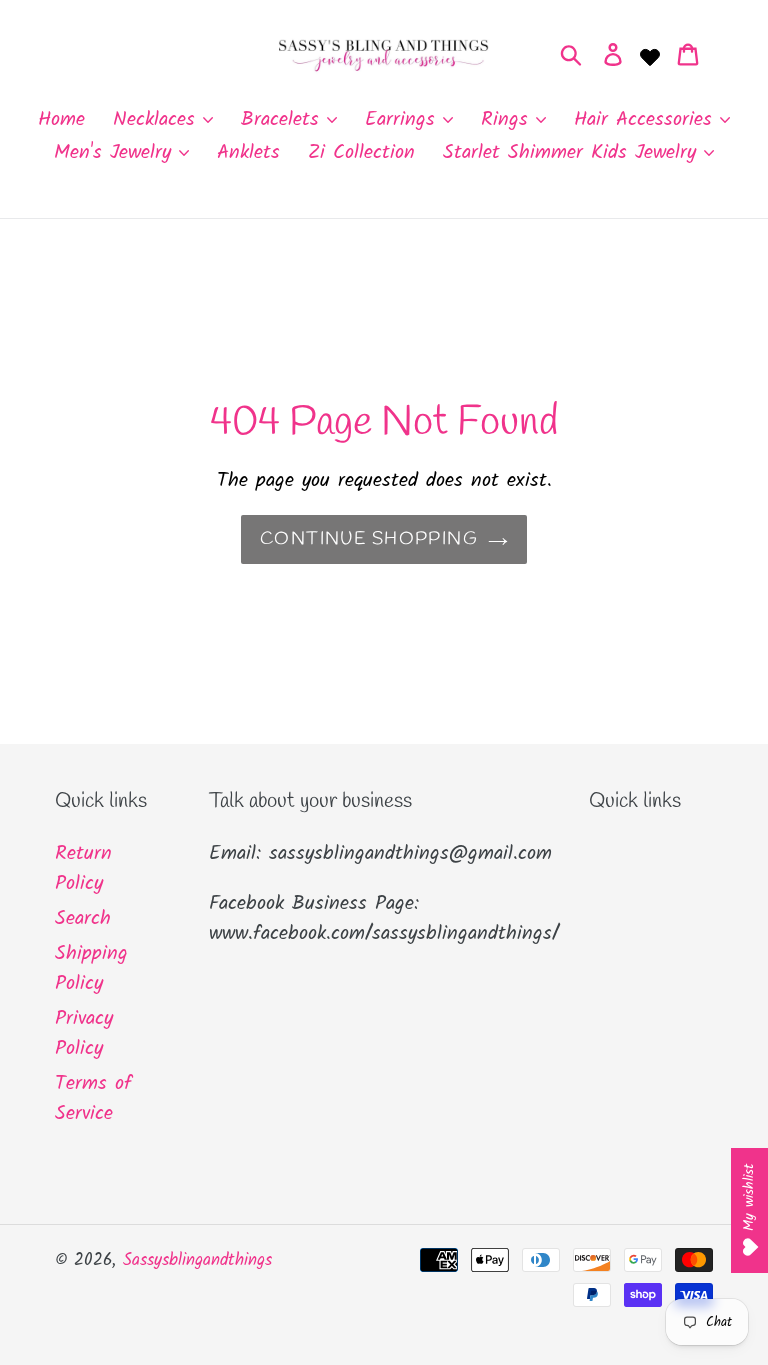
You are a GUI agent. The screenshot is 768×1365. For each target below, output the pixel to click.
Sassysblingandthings (197, 1260)
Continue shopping (369, 539)
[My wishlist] (650, 55)
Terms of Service (93, 1099)
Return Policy (83, 869)
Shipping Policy (91, 969)
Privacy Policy (84, 1034)
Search (83, 919)
